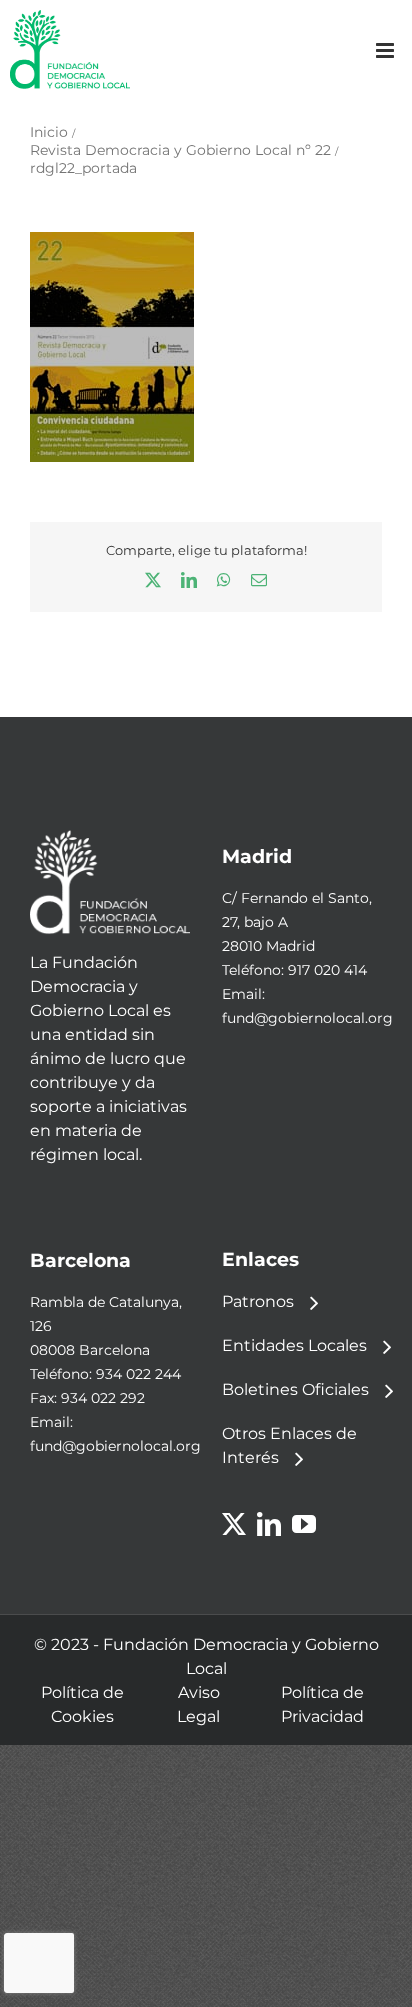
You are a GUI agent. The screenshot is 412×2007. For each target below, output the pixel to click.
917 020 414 (327, 970)
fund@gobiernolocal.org (307, 1018)
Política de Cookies (82, 1704)
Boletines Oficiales (295, 1389)
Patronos (258, 1301)
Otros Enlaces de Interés (289, 1445)
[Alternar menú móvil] (386, 50)
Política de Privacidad (322, 1704)
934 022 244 (138, 1374)
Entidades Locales (294, 1345)
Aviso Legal (198, 1704)
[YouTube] (304, 1524)
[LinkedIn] (269, 1524)
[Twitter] (234, 1524)
